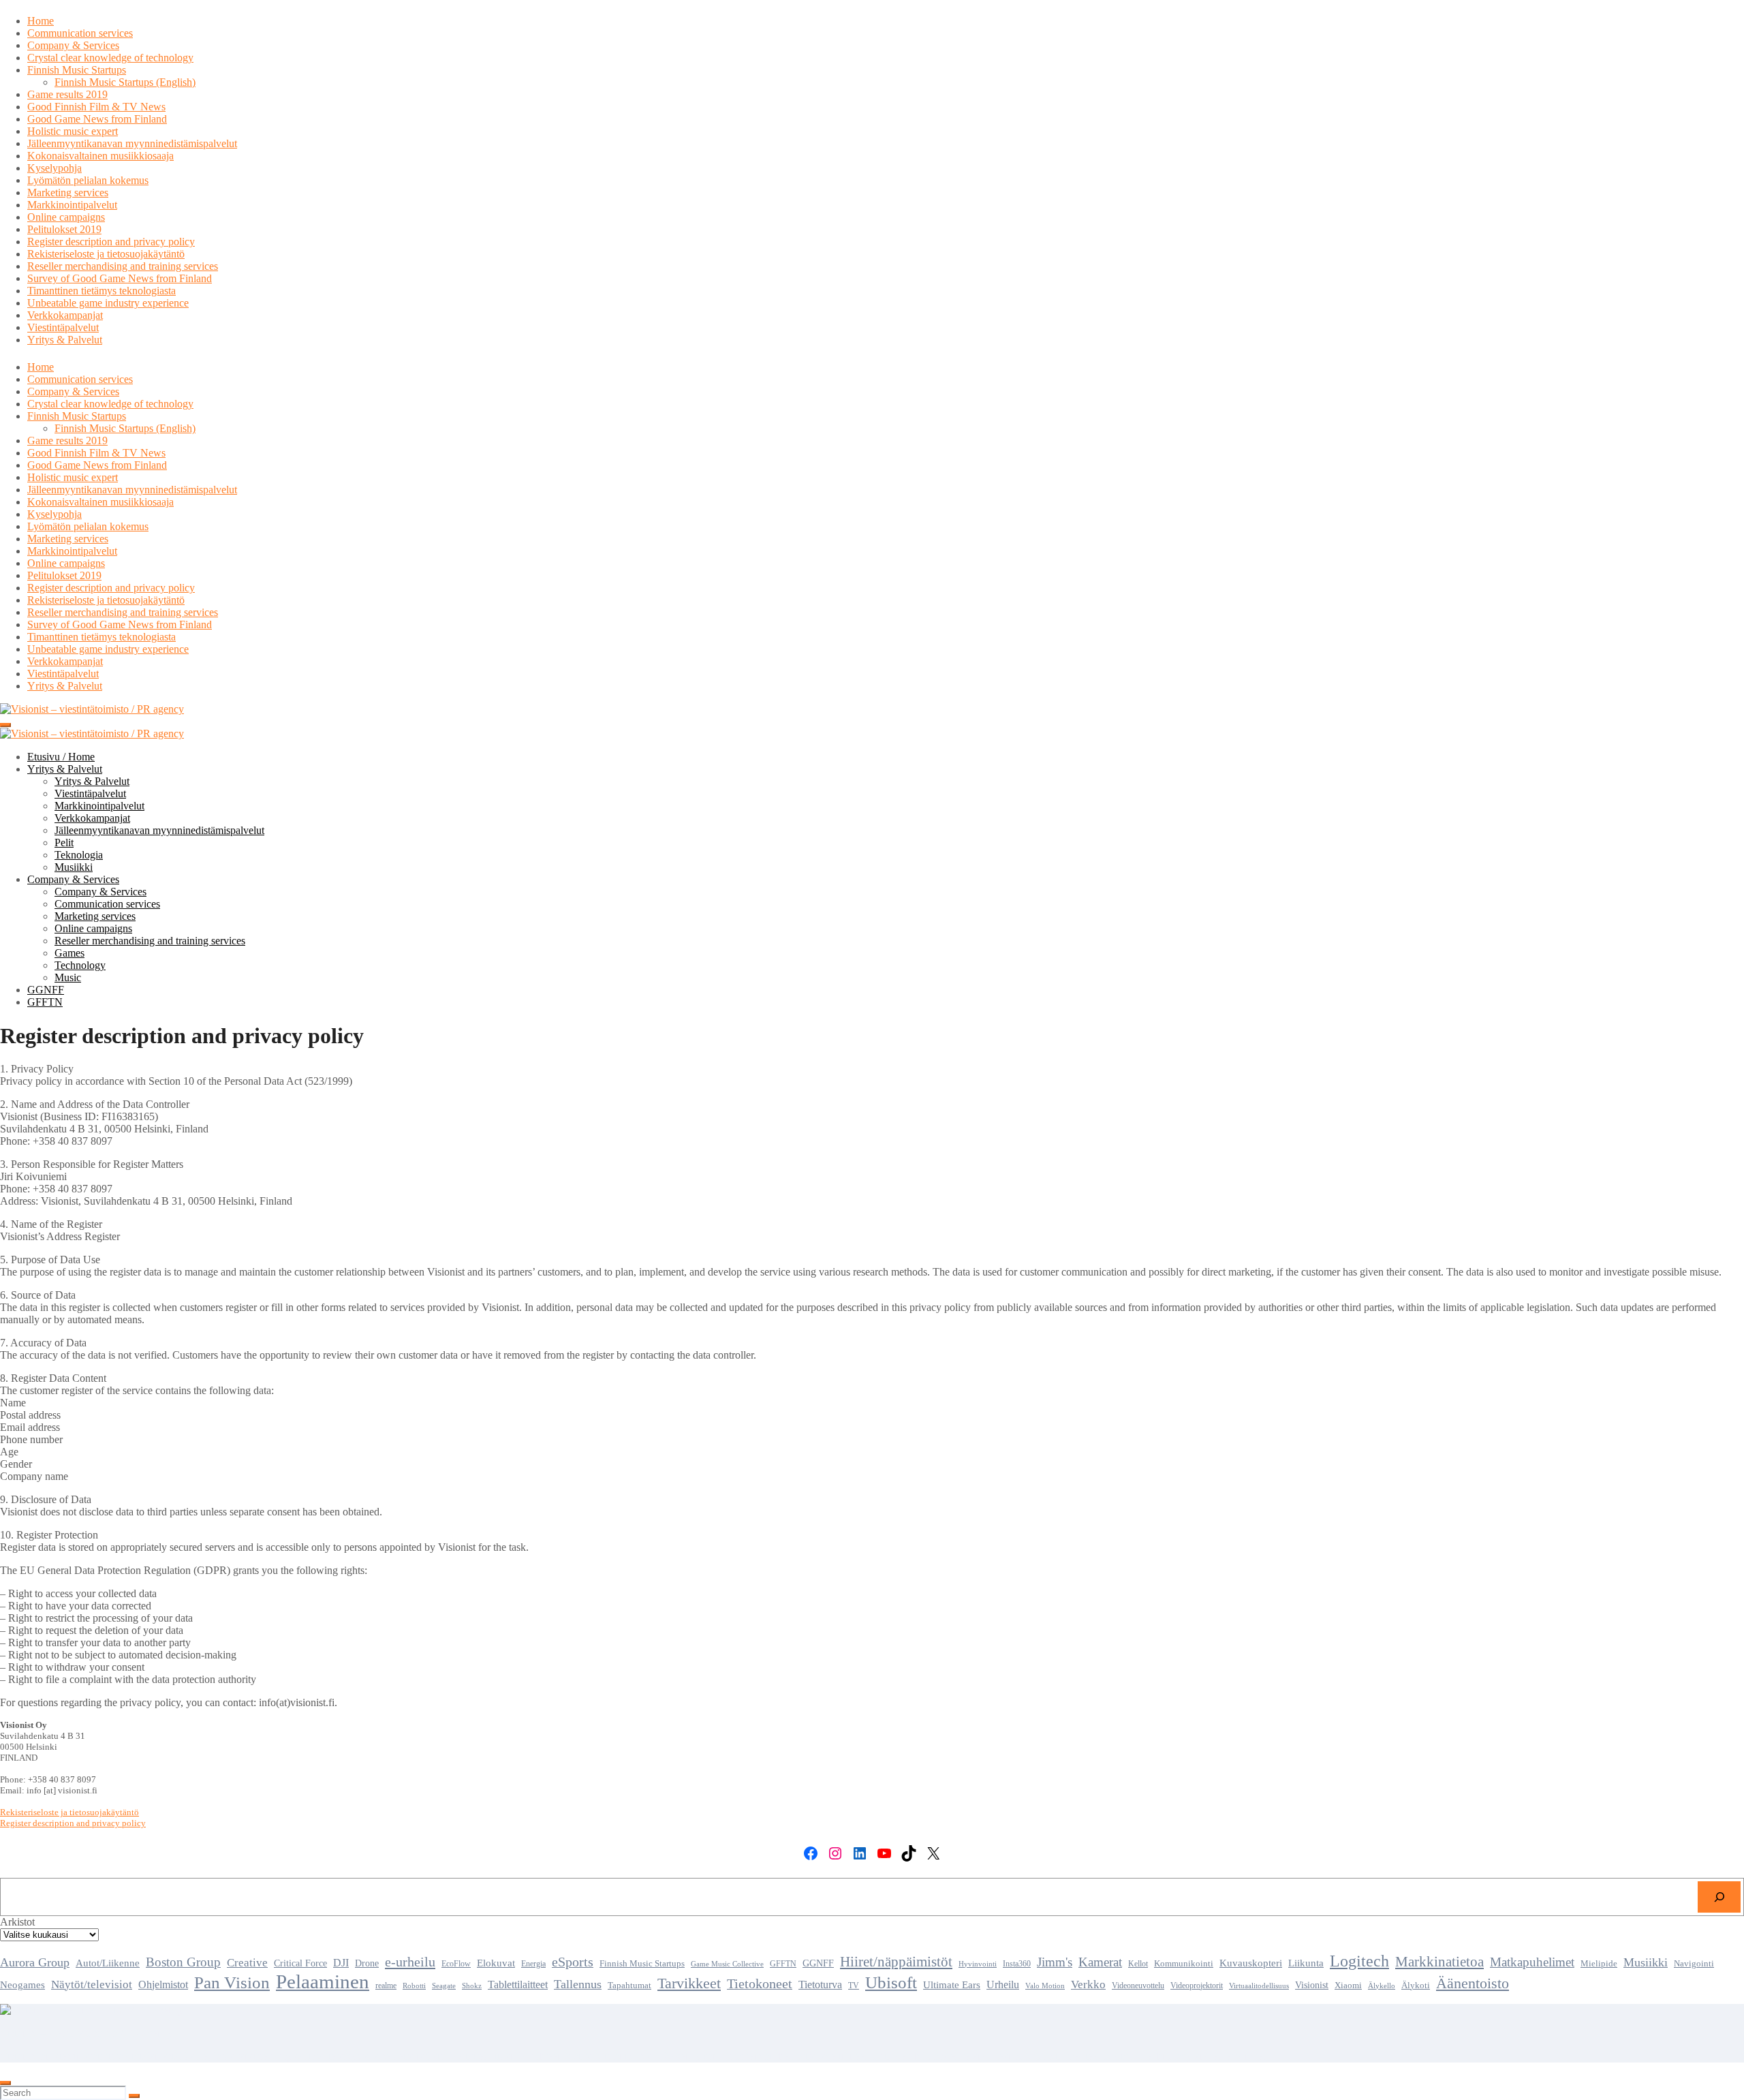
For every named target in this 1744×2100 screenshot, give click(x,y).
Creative (247, 1963)
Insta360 (1017, 1964)
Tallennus (578, 1984)
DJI (341, 1963)
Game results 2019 (67, 94)
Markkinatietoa (1439, 1962)
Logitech (1359, 1961)
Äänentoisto (1473, 1983)
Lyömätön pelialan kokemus (88, 180)
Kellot (1138, 1964)
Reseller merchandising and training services (123, 266)
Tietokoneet (760, 1983)
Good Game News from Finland (97, 119)
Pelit (64, 843)
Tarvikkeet (689, 1983)
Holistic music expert (73, 131)
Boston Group (183, 1962)
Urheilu (1003, 1985)
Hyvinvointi (978, 1964)
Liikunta (1306, 1963)
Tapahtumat (629, 1986)
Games (69, 953)
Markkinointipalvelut (72, 205)
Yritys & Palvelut (65, 340)
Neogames (22, 1985)
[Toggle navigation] (5, 725)
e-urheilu (410, 1962)
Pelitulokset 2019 (64, 229)
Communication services (80, 33)
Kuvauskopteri (1251, 1963)
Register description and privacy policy (111, 242)
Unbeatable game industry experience (108, 303)
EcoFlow (456, 1964)
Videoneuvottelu (1138, 1986)
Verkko (1088, 1984)
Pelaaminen (323, 1981)
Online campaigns (66, 217)
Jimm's (1055, 1962)
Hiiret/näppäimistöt (896, 1962)
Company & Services (73, 45)
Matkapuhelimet (1532, 1962)
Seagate (444, 1986)
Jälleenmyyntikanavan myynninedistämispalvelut (132, 143)
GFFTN (45, 1002)
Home (41, 21)
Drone (367, 1963)
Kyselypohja (54, 168)
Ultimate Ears (952, 1985)
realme (386, 1986)
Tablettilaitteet (518, 1985)
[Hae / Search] (1719, 1897)
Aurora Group (35, 1962)
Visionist (1312, 1985)
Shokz (472, 1986)
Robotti (414, 1986)
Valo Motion (1045, 1986)
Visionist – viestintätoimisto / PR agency (87, 2033)
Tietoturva (820, 1985)
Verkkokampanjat (65, 315)
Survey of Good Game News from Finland (120, 278)
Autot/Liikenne (108, 1963)
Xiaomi (1348, 1986)
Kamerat (1100, 1962)
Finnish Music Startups (77, 70)
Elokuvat (496, 1963)
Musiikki (74, 867)
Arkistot (17, 1922)
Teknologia (79, 855)
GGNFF (46, 990)
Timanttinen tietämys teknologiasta (102, 291)
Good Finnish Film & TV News (96, 107)
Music (68, 977)
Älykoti (1416, 1986)
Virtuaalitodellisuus (1259, 1986)
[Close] (5, 2083)
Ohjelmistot (163, 1985)
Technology (80, 965)
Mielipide (1599, 1964)
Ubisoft (891, 1982)
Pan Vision (232, 1982)
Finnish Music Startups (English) (125, 82)
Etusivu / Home (61, 757)
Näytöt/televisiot (92, 1985)
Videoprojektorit (1197, 1986)
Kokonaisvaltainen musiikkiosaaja (100, 156)
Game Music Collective (727, 1964)
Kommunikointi (1184, 1963)
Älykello (1382, 1986)
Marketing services (68, 192)
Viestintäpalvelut (63, 327)
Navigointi (1694, 1964)
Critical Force (300, 1963)
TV (854, 1986)
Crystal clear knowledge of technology (110, 58)
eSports (573, 1962)
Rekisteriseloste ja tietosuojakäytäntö (106, 254)
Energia (533, 1964)
